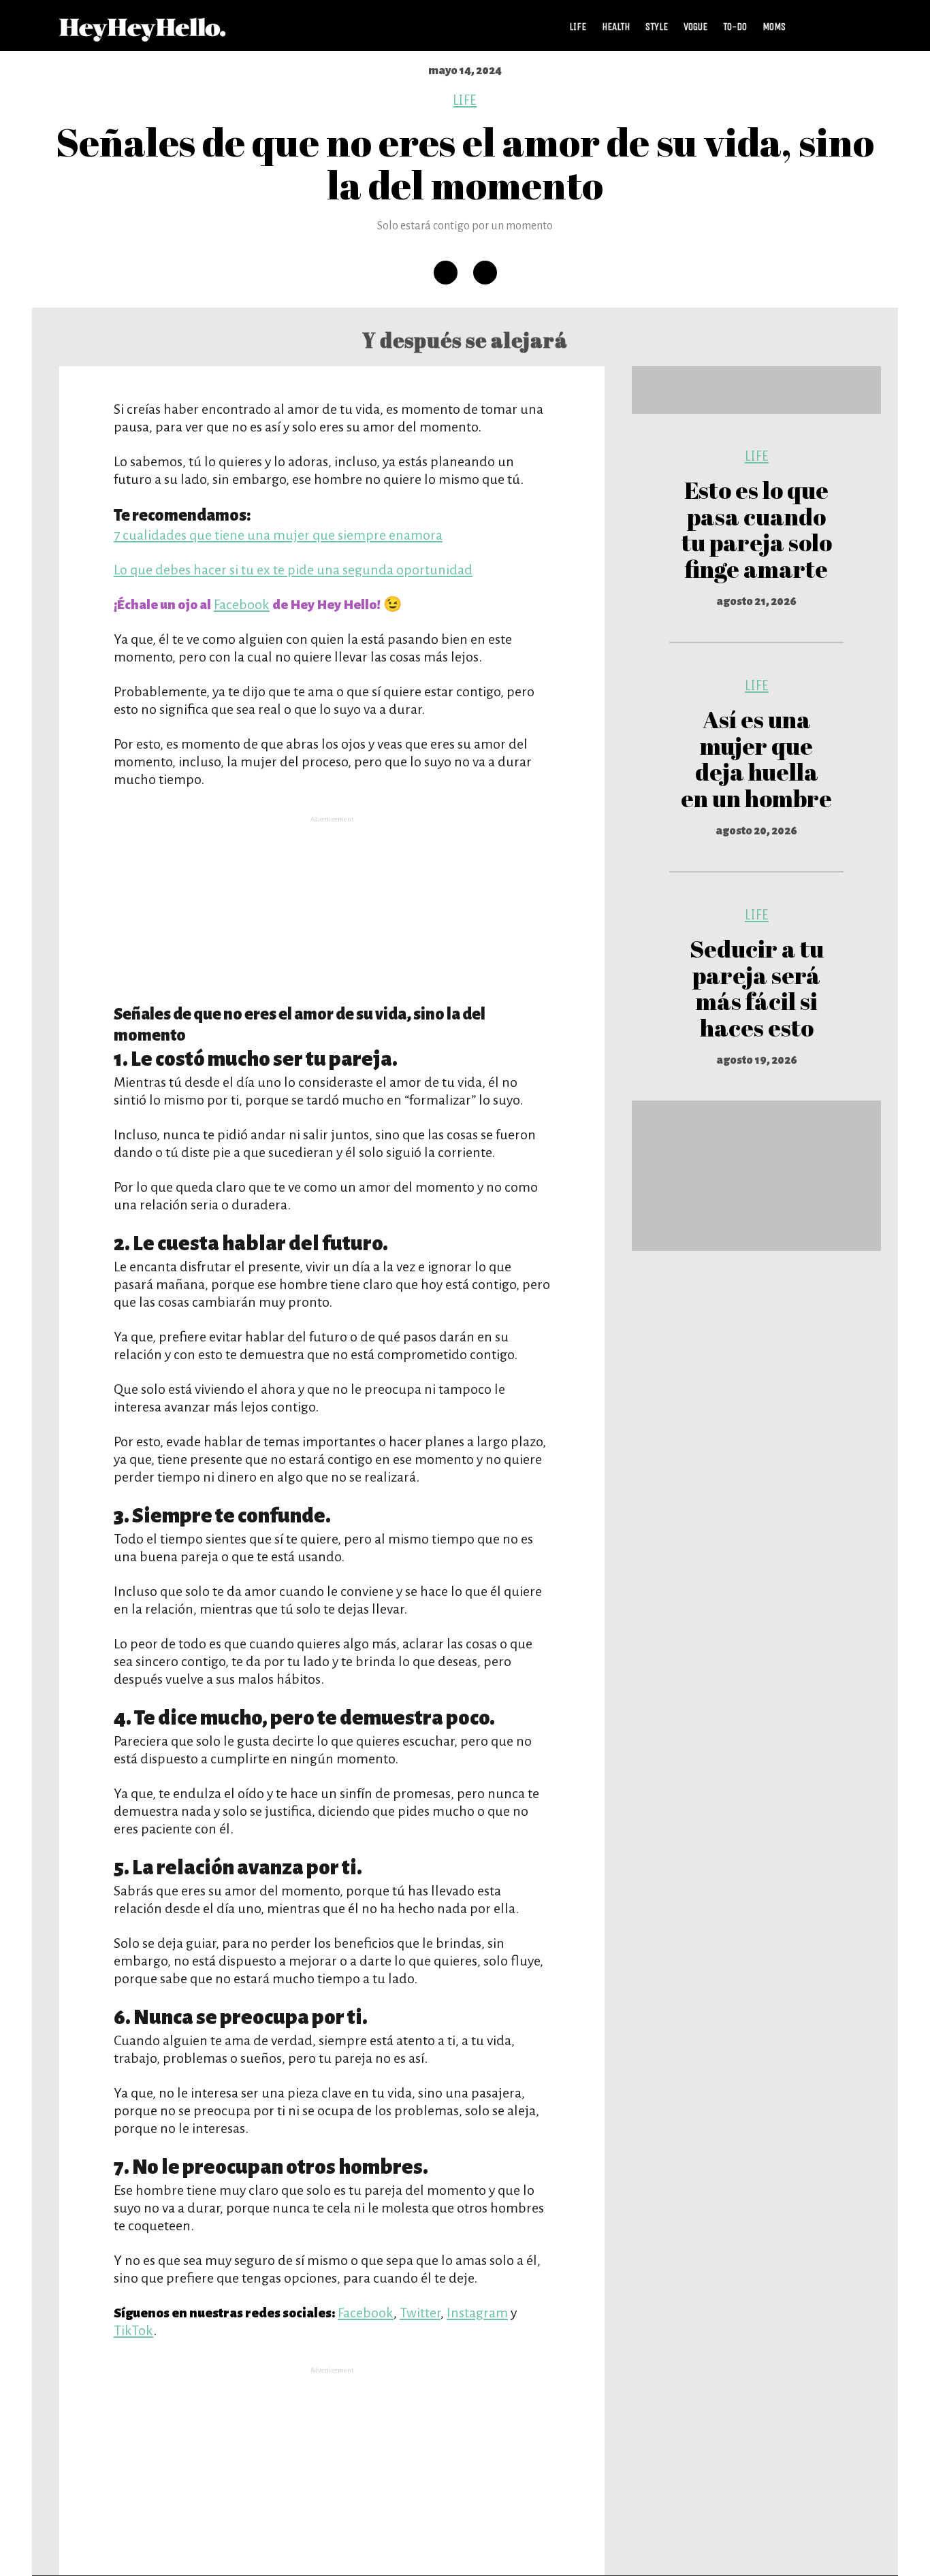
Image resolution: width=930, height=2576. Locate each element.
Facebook (242, 604)
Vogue (695, 27)
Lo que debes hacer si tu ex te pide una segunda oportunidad (293, 570)
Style (657, 27)
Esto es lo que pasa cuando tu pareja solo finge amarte (757, 529)
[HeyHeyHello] (143, 34)
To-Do (735, 27)
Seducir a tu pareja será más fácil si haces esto (757, 988)
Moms (774, 27)
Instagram (477, 2313)
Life (578, 27)
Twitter (420, 2313)
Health (616, 27)
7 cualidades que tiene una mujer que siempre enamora (278, 535)
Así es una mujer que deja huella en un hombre (756, 759)
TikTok (133, 2330)
